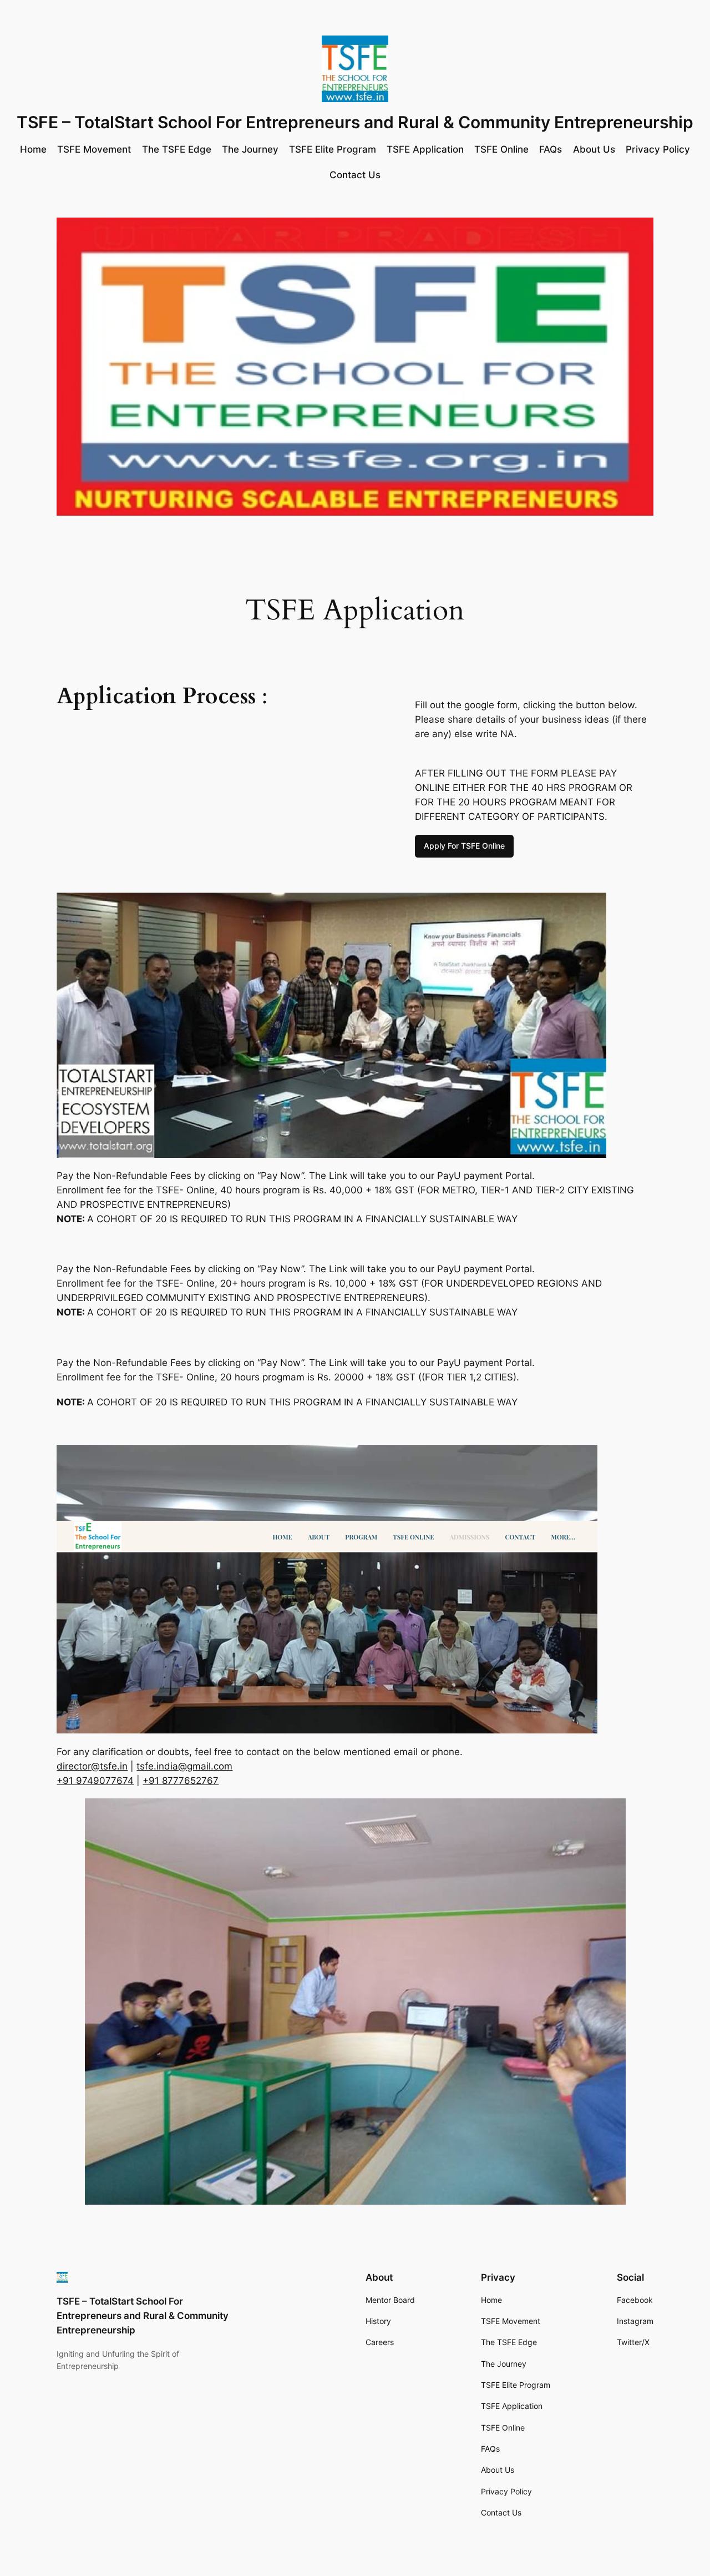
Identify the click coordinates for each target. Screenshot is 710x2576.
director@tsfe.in (92, 1766)
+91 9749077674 (95, 1781)
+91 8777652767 (181, 1781)
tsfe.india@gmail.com (184, 1766)
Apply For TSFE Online (464, 846)
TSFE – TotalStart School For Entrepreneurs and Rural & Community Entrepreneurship (355, 122)
